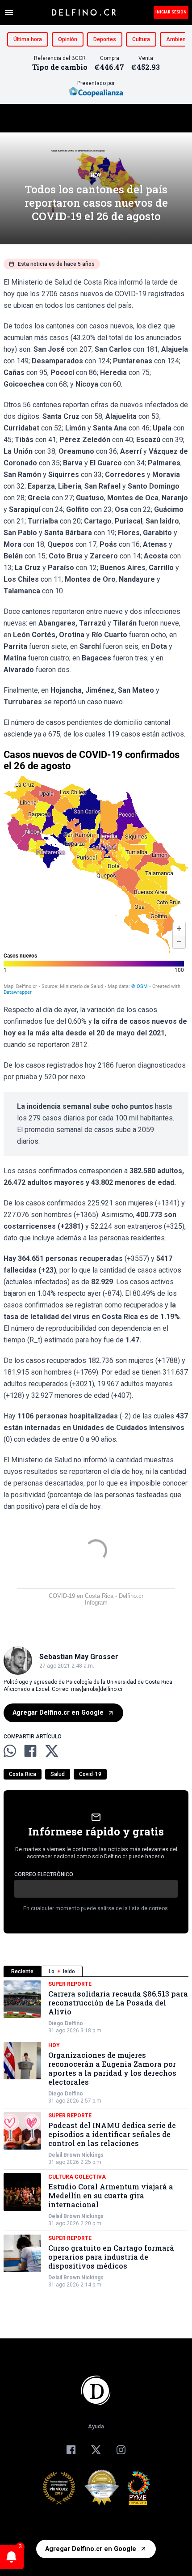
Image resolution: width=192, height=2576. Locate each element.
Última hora (28, 39)
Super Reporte (70, 1984)
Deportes (105, 39)
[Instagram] (121, 2450)
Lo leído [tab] (62, 1971)
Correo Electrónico (44, 1874)
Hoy (96, 175)
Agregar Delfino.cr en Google (58, 1713)
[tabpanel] (96, 2134)
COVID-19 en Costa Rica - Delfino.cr (96, 1596)
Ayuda (96, 2427)
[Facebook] (71, 2450)
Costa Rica (23, 1774)
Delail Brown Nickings (76, 2155)
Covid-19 (90, 1774)
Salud (58, 1774)
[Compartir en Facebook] (30, 1751)
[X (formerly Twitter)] (96, 2450)
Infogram (96, 1603)
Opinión (68, 39)
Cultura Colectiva (77, 2177)
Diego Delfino (66, 2023)
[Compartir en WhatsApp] (10, 1751)
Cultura (141, 39)
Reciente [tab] (22, 1971)
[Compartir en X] (52, 1751)
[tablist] (96, 1971)
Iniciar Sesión (171, 12)
